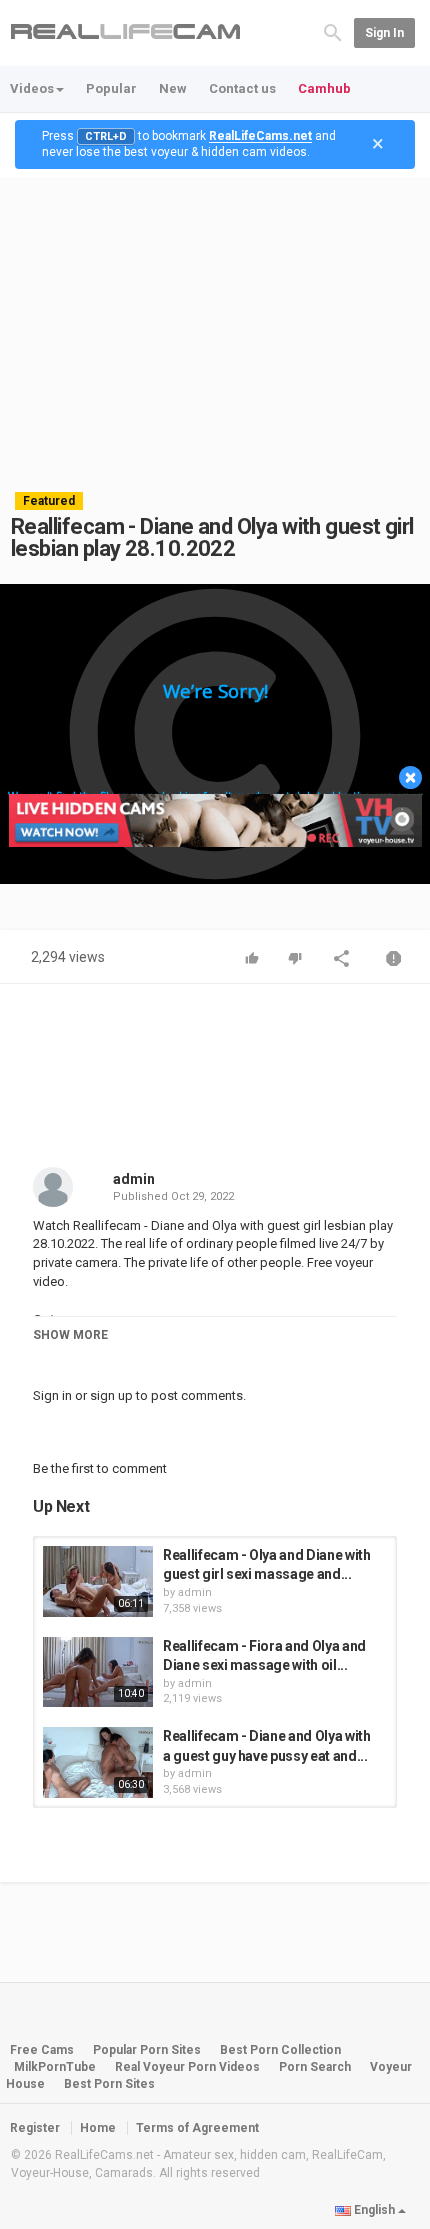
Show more (70, 1335)
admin (134, 1179)
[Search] (333, 31)
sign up (111, 1395)
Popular (111, 88)
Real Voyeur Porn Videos (189, 2067)
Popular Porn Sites (147, 2050)
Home (98, 2128)
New (173, 88)
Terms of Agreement (197, 2128)
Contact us (242, 88)
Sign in (384, 33)
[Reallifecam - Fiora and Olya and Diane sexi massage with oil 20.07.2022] (98, 1672)
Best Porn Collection (280, 2050)
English (374, 2210)
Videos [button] (32, 88)
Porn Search (315, 2067)
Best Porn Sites (109, 2084)
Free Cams (42, 2050)
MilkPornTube (55, 2067)
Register (35, 2128)
